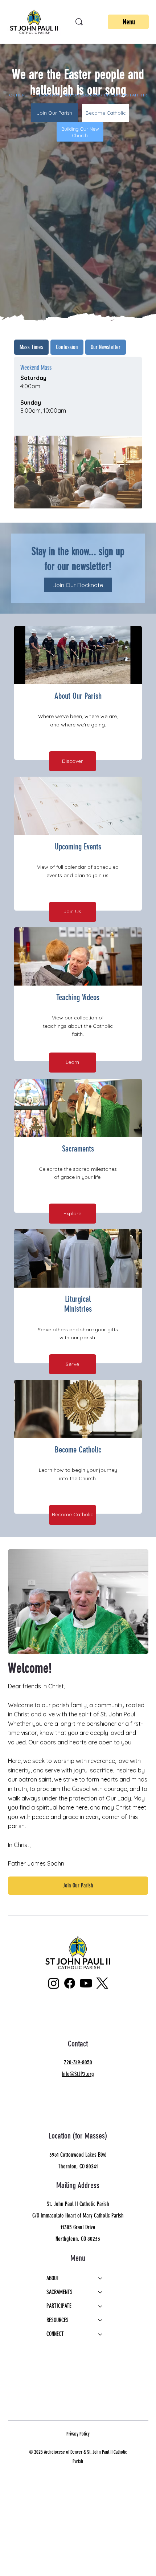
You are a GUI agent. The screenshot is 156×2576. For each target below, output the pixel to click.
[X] (102, 1983)
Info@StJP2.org (78, 2074)
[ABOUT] (100, 2278)
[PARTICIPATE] (100, 2306)
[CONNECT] (100, 2334)
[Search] (79, 22)
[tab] (31, 347)
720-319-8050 (78, 2062)
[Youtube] (86, 1983)
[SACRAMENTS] (100, 2292)
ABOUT (53, 2278)
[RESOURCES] (100, 2320)
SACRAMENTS (59, 2292)
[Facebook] (70, 1983)
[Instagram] (54, 1983)
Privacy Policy (78, 2434)
